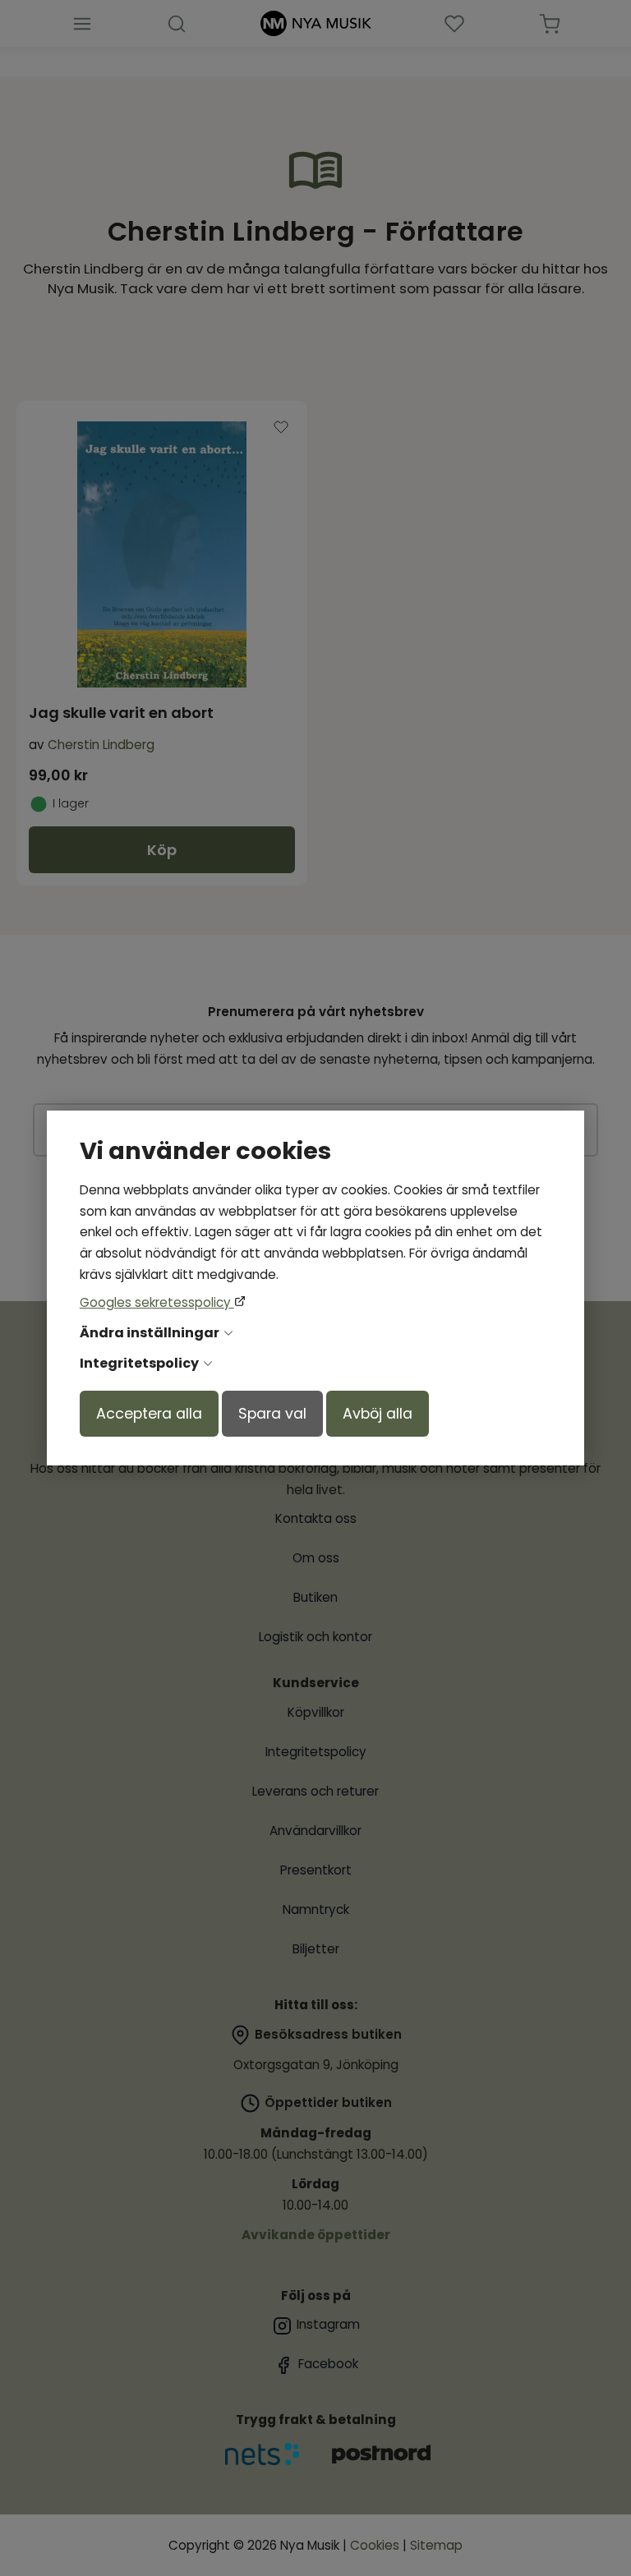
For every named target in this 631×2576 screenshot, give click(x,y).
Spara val (272, 1414)
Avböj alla (378, 1414)
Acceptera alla (149, 1414)
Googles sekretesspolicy (157, 1302)
